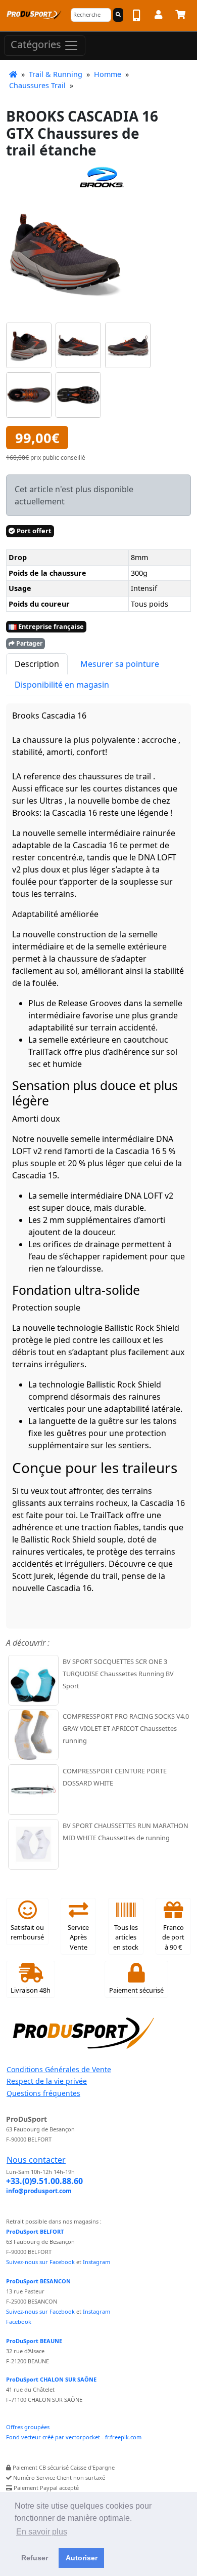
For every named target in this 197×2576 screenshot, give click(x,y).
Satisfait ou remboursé (27, 1932)
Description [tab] (37, 664)
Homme (108, 74)
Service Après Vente (78, 1937)
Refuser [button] (35, 2558)
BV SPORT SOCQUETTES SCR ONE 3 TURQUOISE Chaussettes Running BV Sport (118, 1674)
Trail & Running (56, 74)
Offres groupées (28, 2427)
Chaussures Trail (37, 85)
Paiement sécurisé (136, 1990)
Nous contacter (36, 2160)
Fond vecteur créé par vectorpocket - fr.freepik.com (74, 2437)
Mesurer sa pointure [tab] (120, 664)
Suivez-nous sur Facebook (40, 2262)
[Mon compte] (158, 16)
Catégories (37, 44)
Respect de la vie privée (47, 2081)
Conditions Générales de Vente (59, 2069)
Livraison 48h (31, 1990)
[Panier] (180, 16)
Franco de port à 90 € (173, 1937)
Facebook (19, 2322)
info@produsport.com (39, 2191)
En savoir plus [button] (42, 2532)
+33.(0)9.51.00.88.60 (44, 2181)
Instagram (96, 2262)
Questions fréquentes (43, 2093)
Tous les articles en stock (126, 1937)
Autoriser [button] (82, 2558)
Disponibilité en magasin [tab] (62, 685)
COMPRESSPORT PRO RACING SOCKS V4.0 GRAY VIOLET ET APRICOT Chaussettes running (126, 1728)
